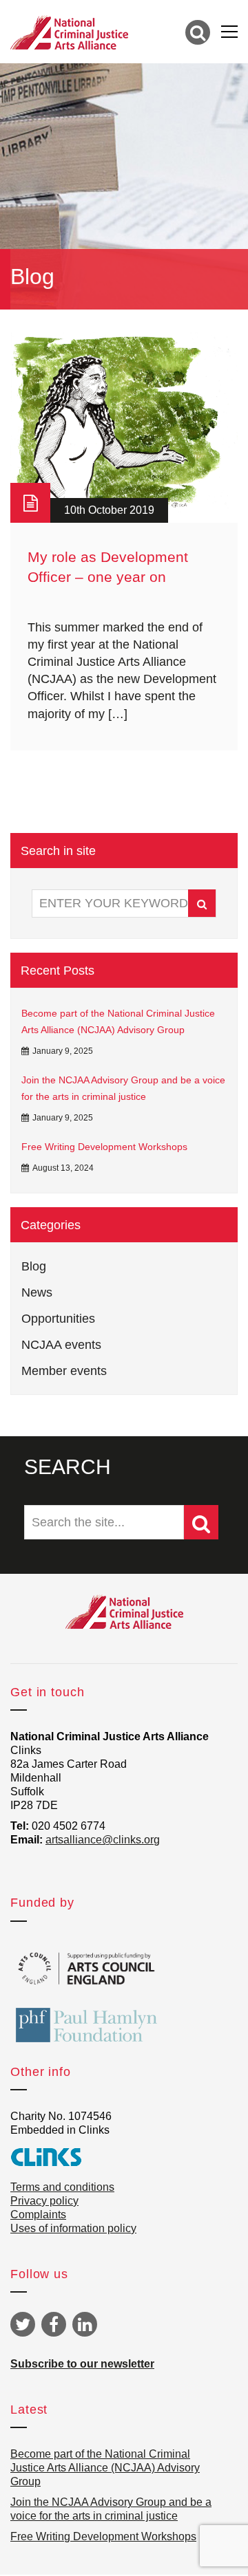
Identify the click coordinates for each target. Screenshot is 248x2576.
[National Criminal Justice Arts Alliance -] (69, 32)
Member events (64, 1371)
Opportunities (58, 1319)
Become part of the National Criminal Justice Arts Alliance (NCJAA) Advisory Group (118, 1021)
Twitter (23, 2324)
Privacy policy (44, 2201)
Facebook (54, 2324)
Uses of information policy (73, 2228)
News (37, 1292)
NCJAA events (61, 1345)
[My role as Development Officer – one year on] (124, 426)
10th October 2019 (109, 510)
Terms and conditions (62, 2187)
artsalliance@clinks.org (103, 1840)
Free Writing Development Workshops (104, 1147)
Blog (34, 1266)
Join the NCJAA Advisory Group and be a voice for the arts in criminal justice (123, 1088)
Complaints (38, 2215)
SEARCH (68, 1467)
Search (202, 903)
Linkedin (85, 2324)
